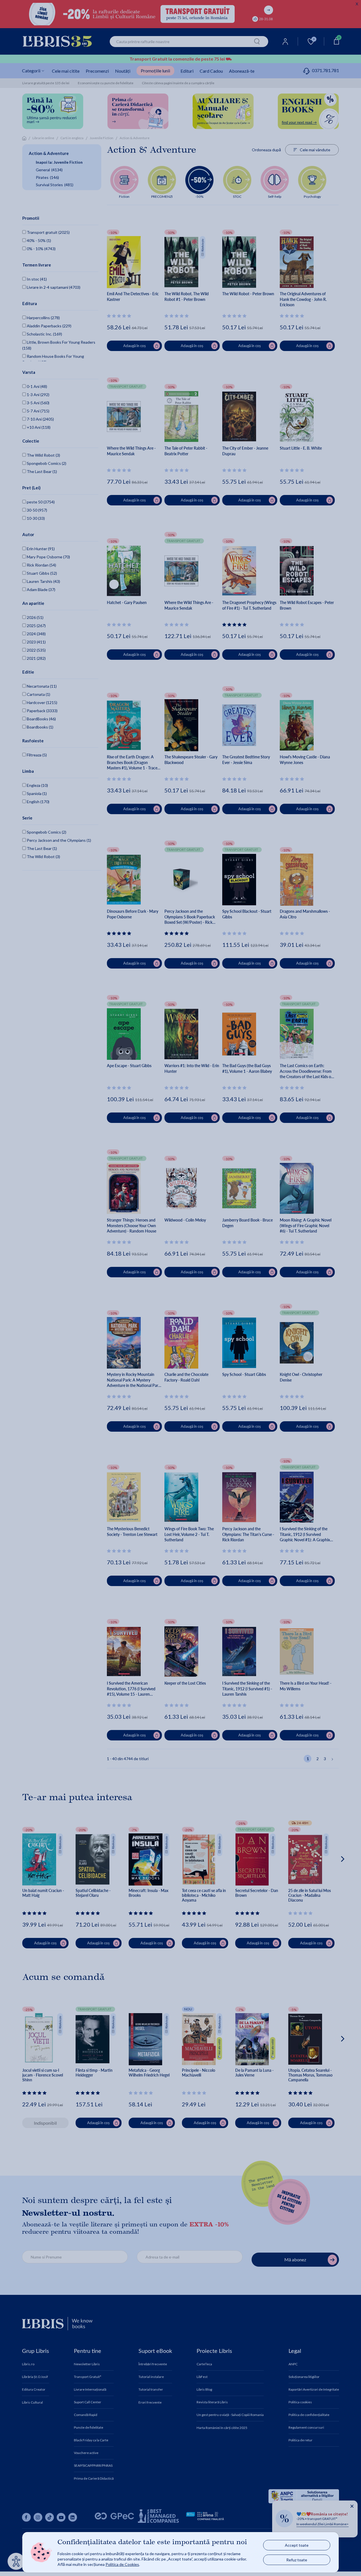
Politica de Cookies (122, 2564)
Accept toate (297, 2545)
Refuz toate (297, 2560)
